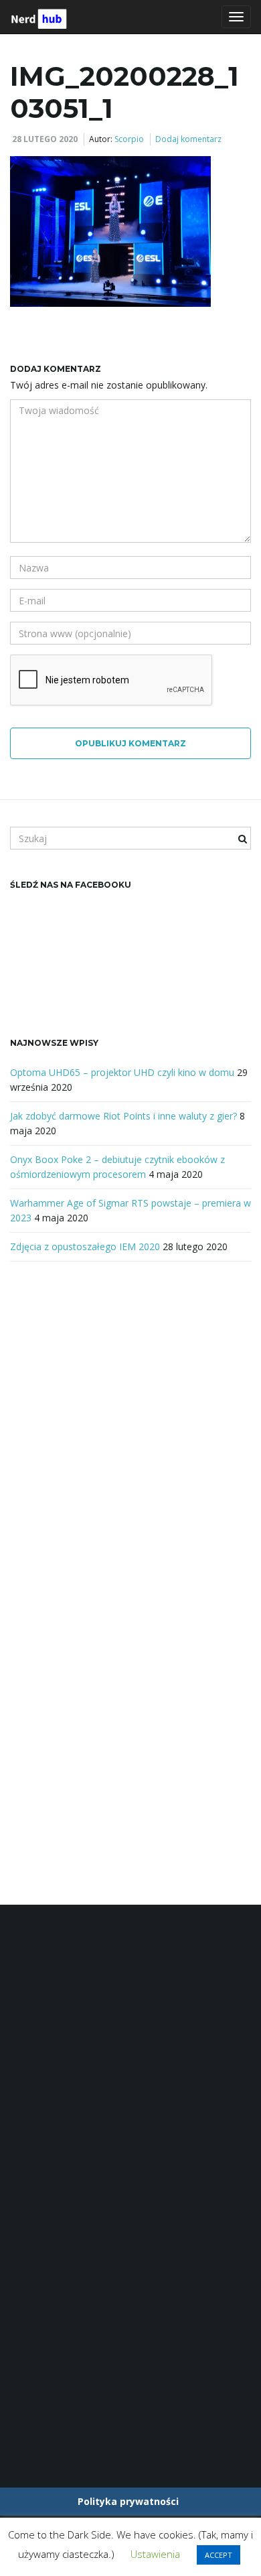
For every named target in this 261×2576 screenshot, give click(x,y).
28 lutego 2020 (45, 139)
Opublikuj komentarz (130, 743)
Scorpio (129, 139)
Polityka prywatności (128, 2501)
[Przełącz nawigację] (236, 17)
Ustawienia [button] (155, 2554)
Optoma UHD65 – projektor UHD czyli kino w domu (122, 1072)
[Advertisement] (130, 1426)
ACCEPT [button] (219, 2555)
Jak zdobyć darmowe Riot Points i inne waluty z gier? (123, 1116)
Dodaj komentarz (188, 139)
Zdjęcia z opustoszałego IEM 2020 (85, 1246)
